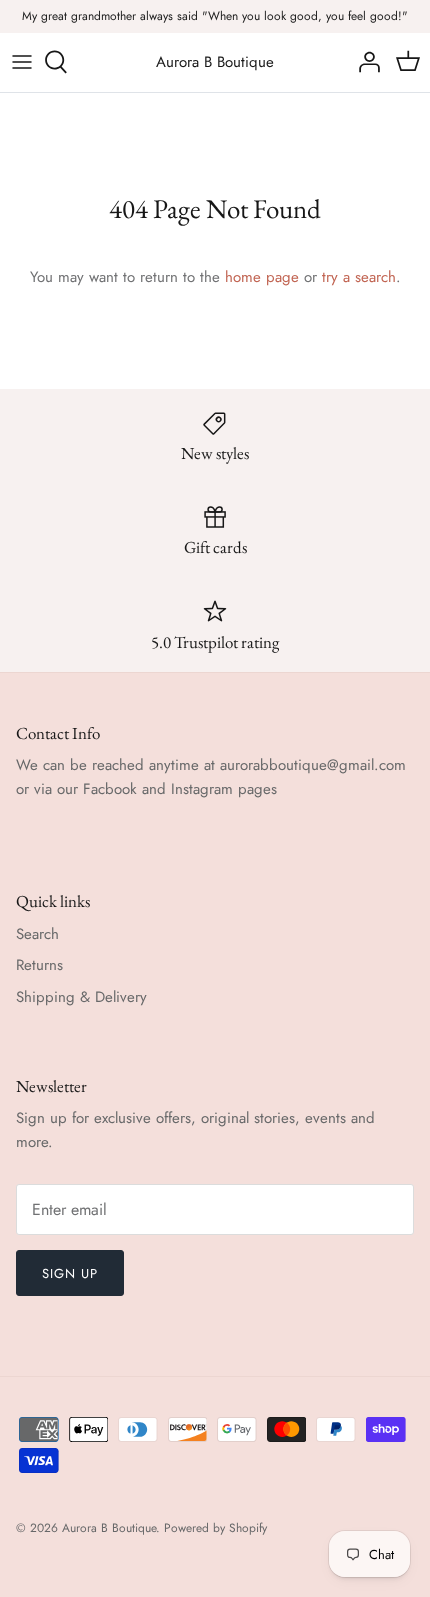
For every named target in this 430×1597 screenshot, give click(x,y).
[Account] (364, 62)
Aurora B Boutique (109, 1528)
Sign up (70, 1273)
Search (37, 934)
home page (262, 277)
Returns (39, 965)
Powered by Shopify (215, 1528)
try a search (359, 277)
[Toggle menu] (22, 62)
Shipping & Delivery (81, 997)
